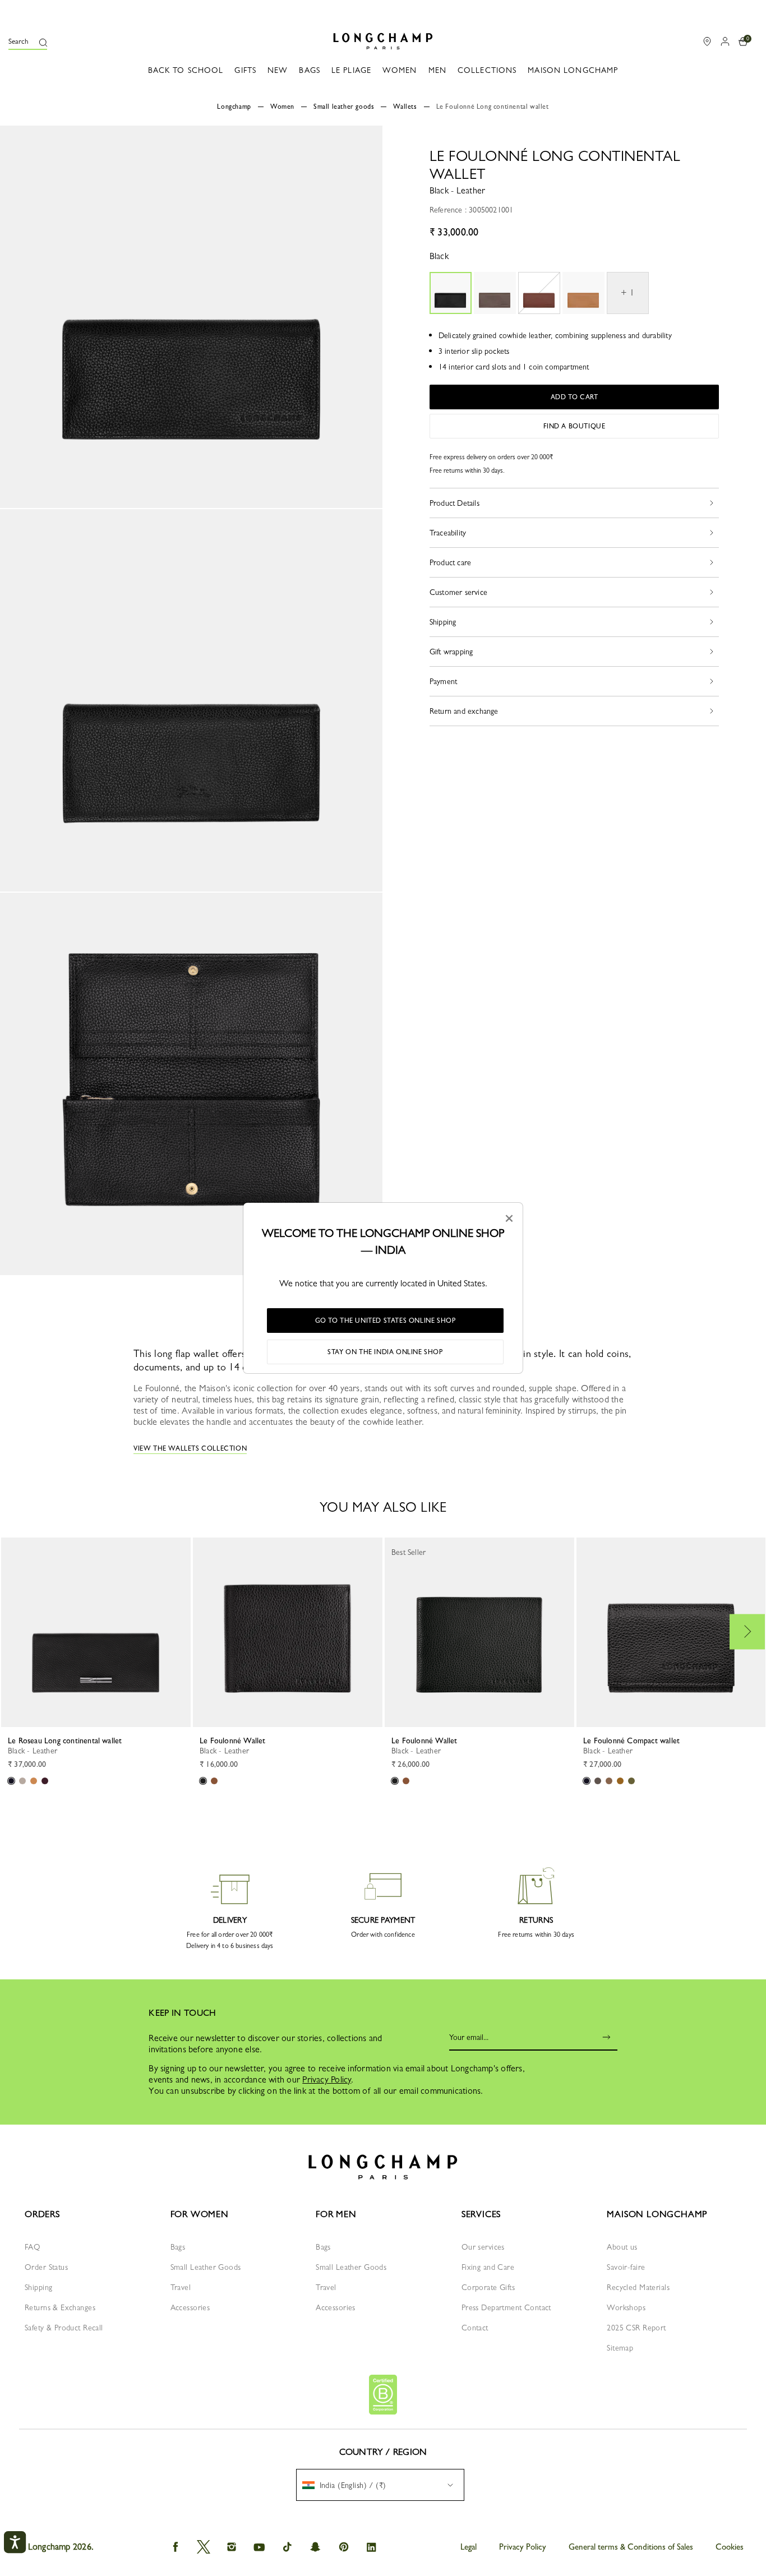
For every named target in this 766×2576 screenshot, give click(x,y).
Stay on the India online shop (385, 1352)
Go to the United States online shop (386, 1321)
